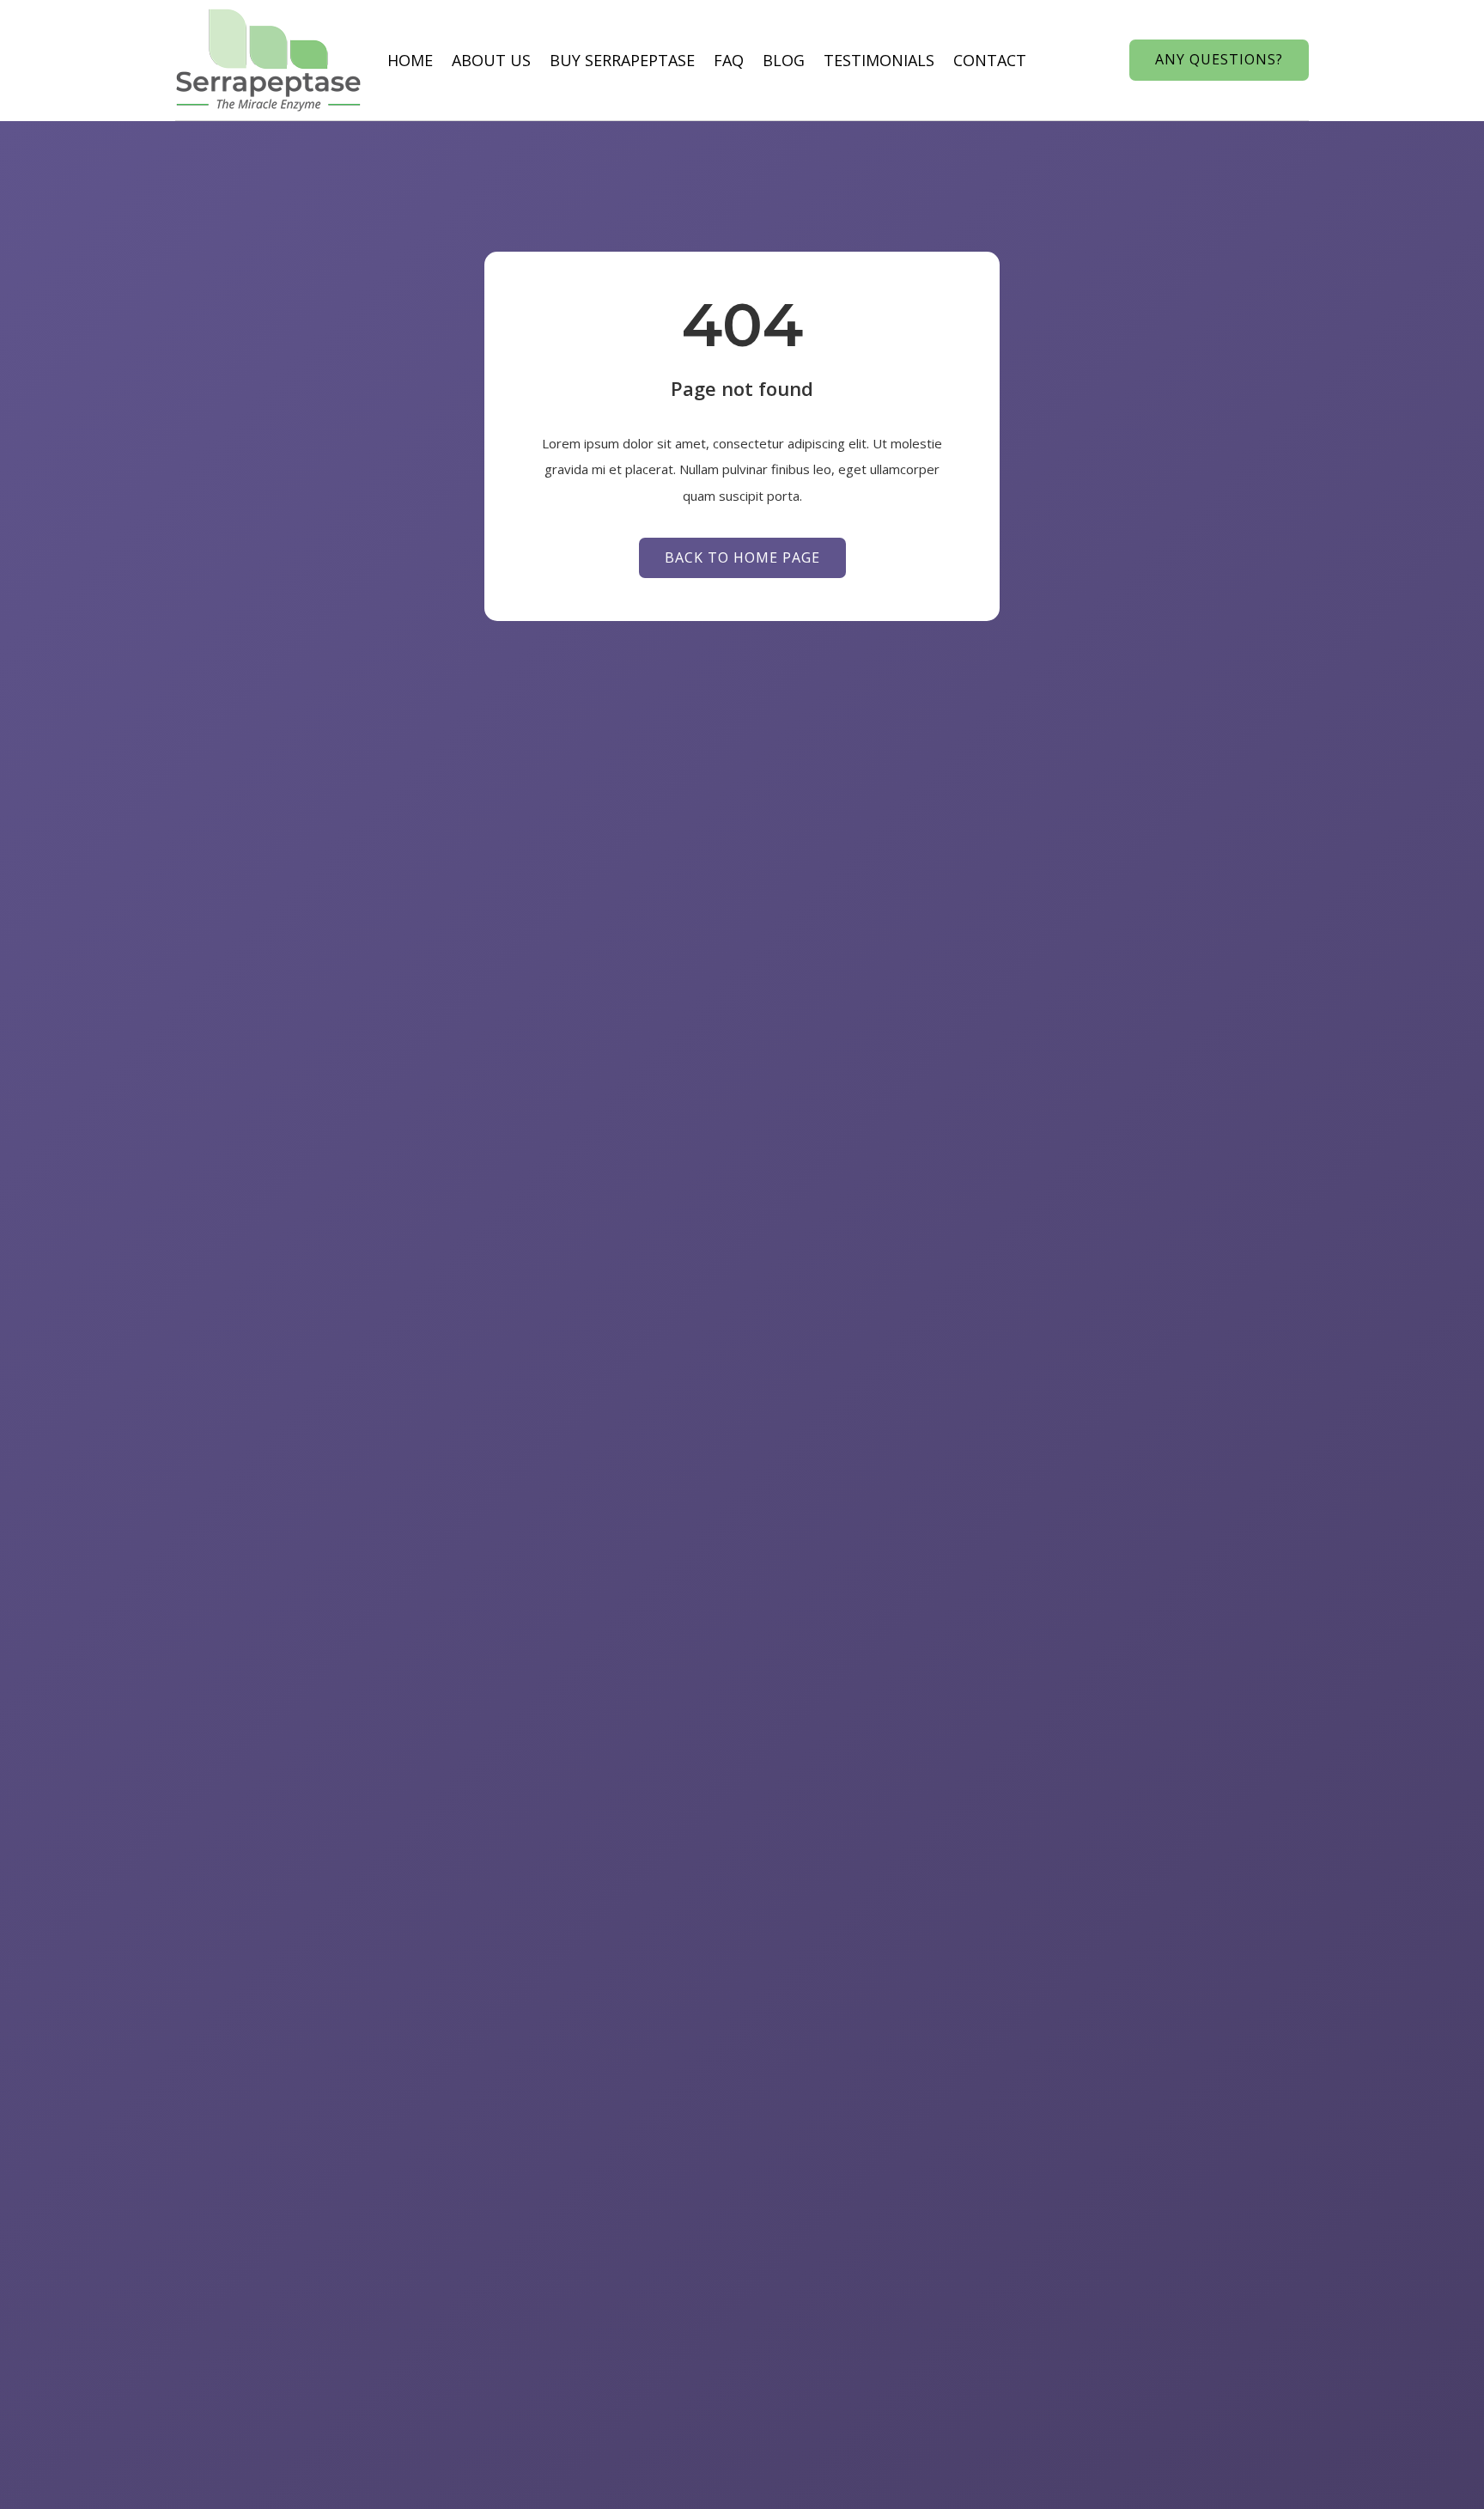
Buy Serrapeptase (622, 60)
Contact (990, 60)
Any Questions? (1219, 59)
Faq (729, 60)
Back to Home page (742, 557)
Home (410, 60)
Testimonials (879, 60)
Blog (784, 60)
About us (491, 60)
